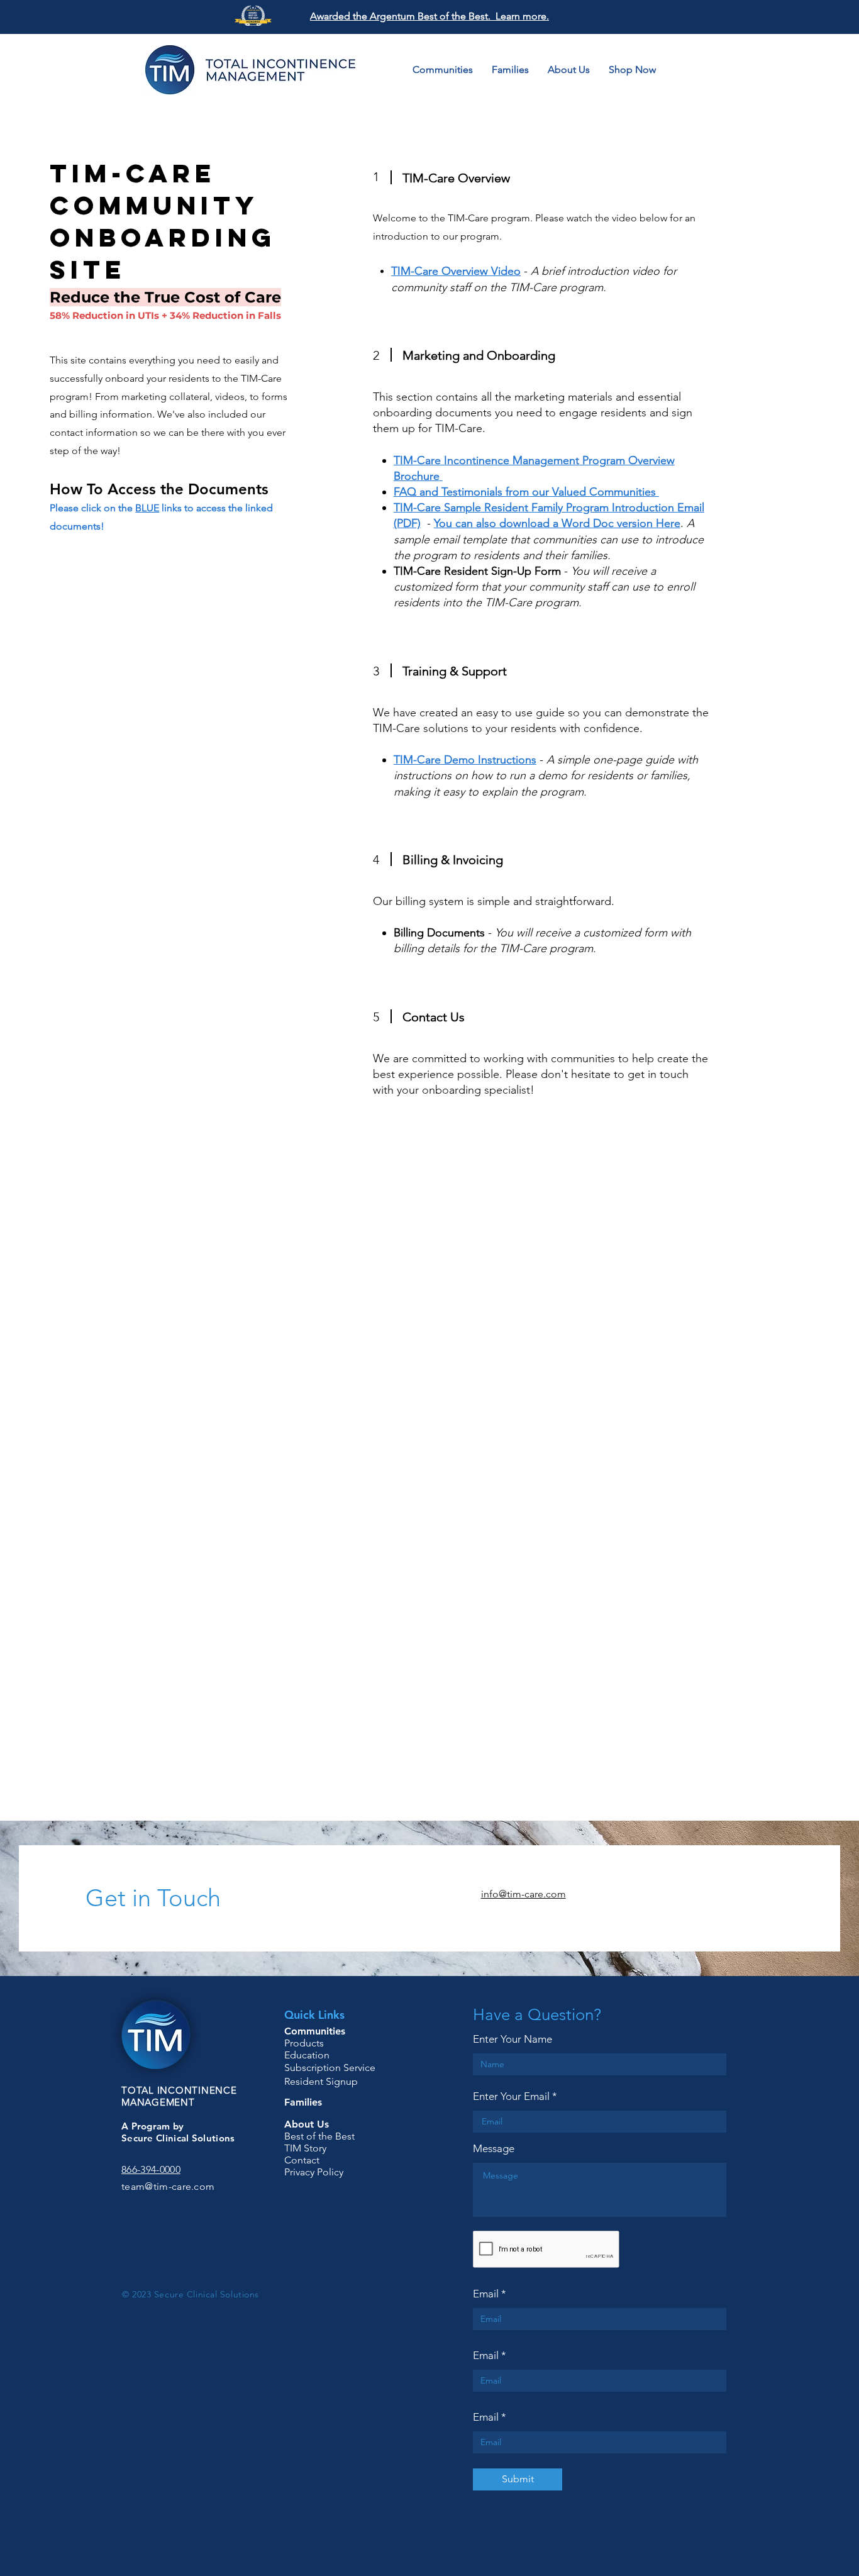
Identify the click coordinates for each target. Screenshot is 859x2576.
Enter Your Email (511, 2096)
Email (486, 2294)
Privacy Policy (314, 2172)
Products (304, 2043)
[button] (738, 70)
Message (494, 2149)
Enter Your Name (513, 2039)
